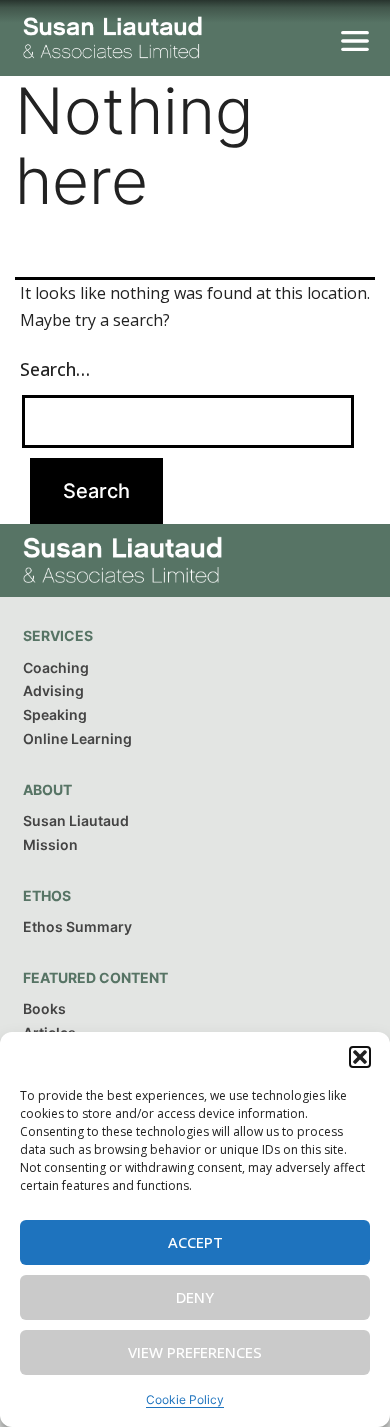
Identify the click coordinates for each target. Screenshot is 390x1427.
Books (44, 1008)
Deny (195, 1297)
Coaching (56, 667)
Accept (195, 1242)
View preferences (195, 1352)
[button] (360, 1057)
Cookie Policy (185, 1399)
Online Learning (77, 738)
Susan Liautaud (76, 820)
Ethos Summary (77, 926)
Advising (53, 690)
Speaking (55, 714)
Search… (55, 369)
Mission (50, 844)
